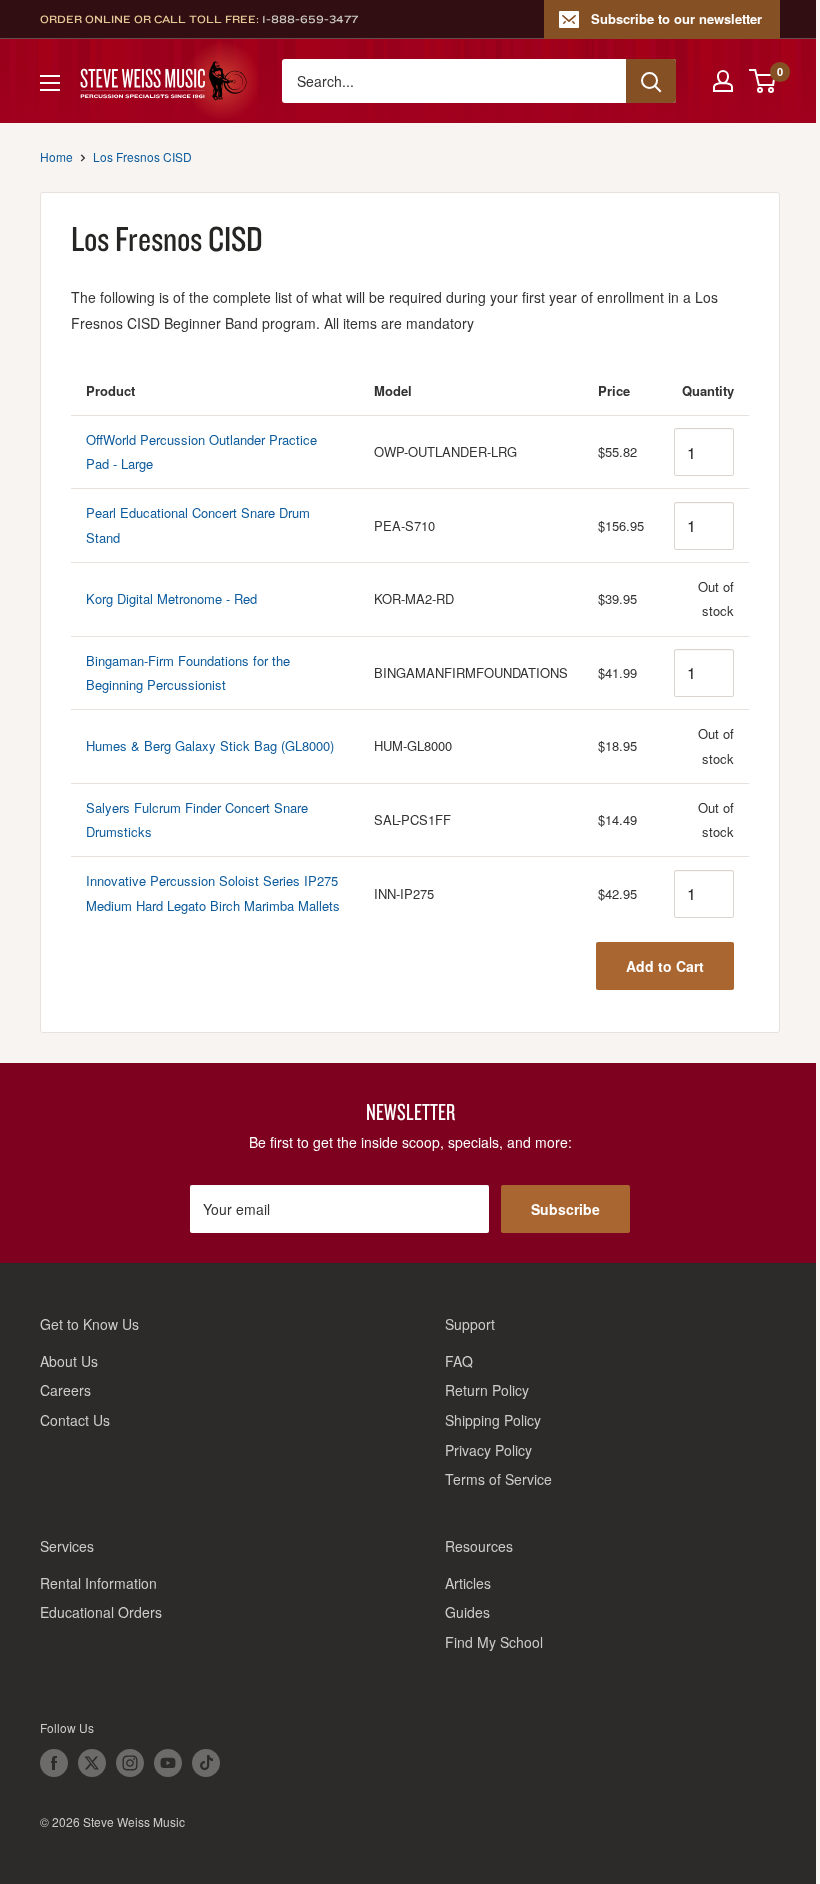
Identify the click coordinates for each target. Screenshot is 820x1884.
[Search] (651, 81)
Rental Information (98, 1583)
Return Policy (487, 1390)
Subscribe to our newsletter (676, 18)
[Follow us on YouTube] (168, 1763)
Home (56, 156)
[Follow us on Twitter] (92, 1763)
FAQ (459, 1361)
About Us (69, 1361)
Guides (467, 1612)
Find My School (494, 1642)
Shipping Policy (493, 1420)
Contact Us (75, 1420)
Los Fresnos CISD (142, 156)
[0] (763, 81)
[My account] (723, 81)
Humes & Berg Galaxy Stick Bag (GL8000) (210, 745)
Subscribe (565, 1209)
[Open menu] (50, 83)
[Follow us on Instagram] (130, 1763)
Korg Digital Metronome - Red (171, 598)
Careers (65, 1390)
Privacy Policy (488, 1450)
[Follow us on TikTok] (206, 1763)
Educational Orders (101, 1612)
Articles (468, 1583)
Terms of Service (498, 1479)
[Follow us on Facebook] (54, 1763)
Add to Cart (665, 966)
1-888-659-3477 (310, 19)
